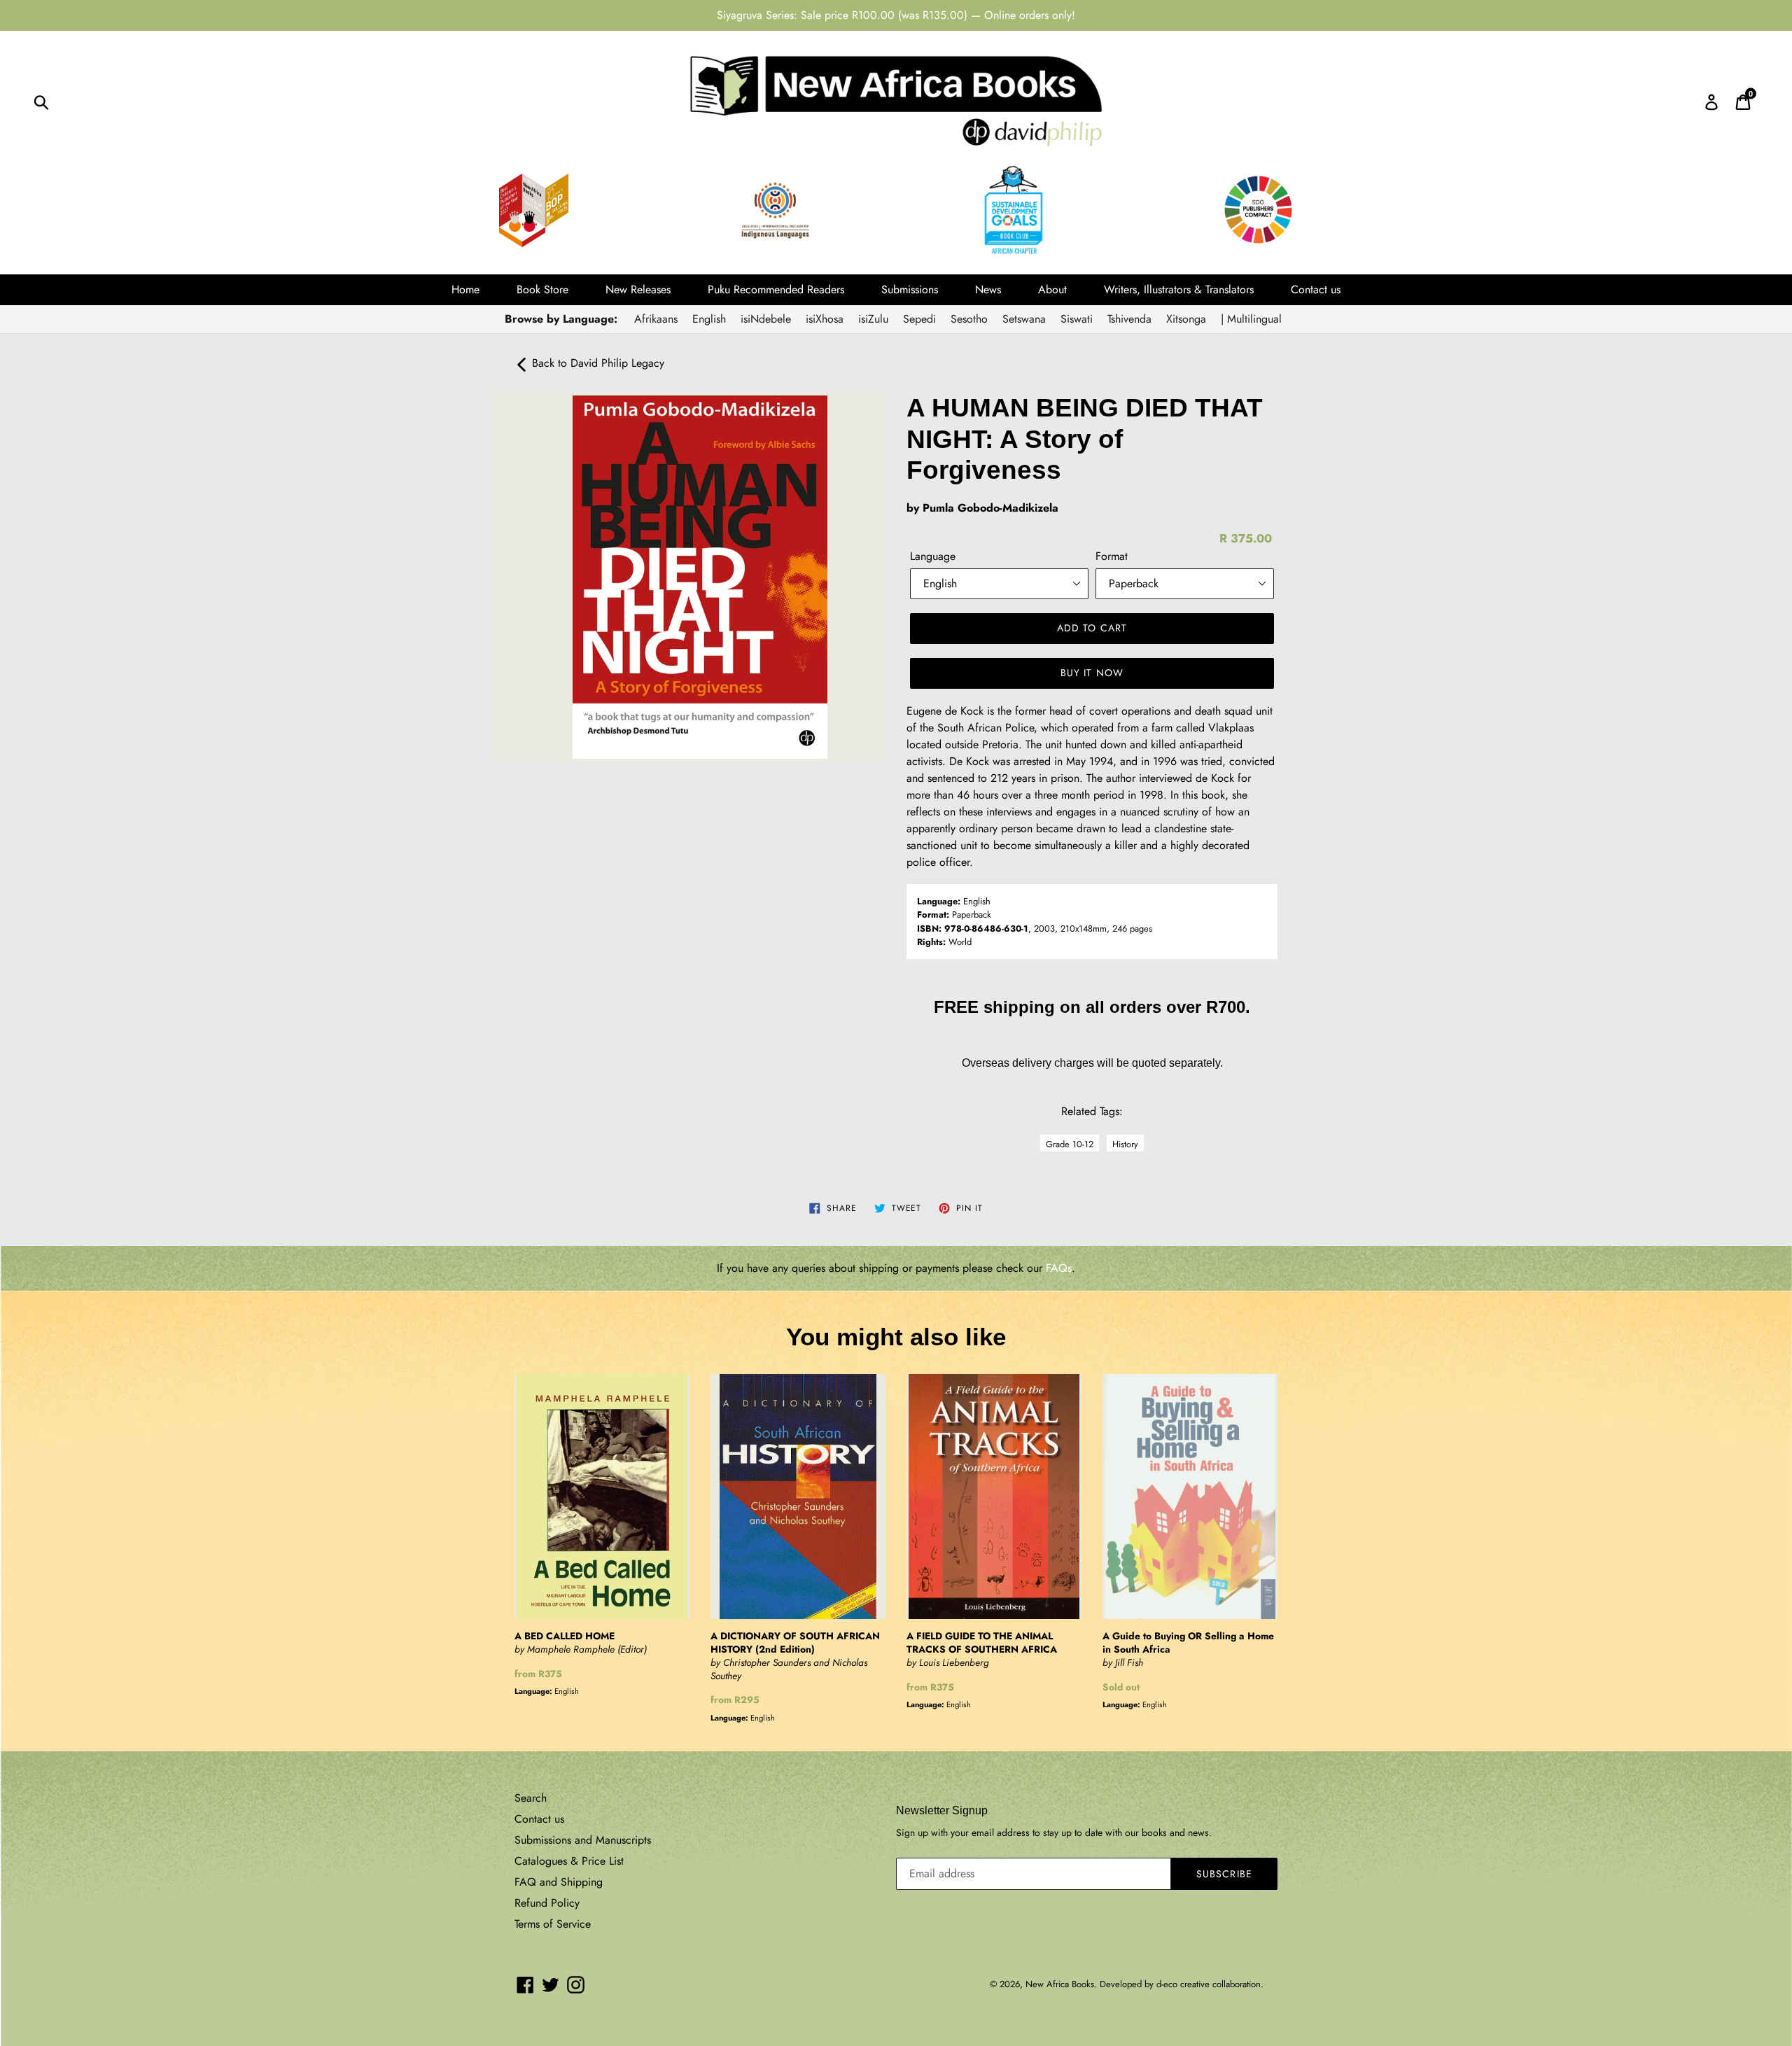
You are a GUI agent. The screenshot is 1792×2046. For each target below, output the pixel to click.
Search (531, 1798)
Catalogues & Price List (569, 1861)
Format (1112, 556)
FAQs (1059, 1268)
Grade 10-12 (1070, 1144)
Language (933, 556)
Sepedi (919, 319)
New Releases (638, 289)
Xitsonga (1186, 319)
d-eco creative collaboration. (1210, 1984)
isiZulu (873, 319)
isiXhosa (825, 319)
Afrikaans (656, 319)
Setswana (1024, 319)
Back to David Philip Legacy (596, 363)
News (988, 289)
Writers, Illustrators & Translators (1179, 289)
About (1052, 289)
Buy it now (1092, 673)
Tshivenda (1129, 319)
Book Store (542, 289)
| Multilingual (1251, 319)
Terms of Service (553, 1924)
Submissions (910, 289)
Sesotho (969, 319)
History (1125, 1144)
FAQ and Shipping (559, 1882)
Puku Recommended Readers (776, 289)
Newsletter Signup (942, 1810)
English (709, 319)
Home (465, 289)
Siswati (1077, 319)
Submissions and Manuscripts (583, 1840)
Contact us (1316, 289)
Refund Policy (547, 1903)
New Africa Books (1060, 1984)
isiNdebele (766, 319)
